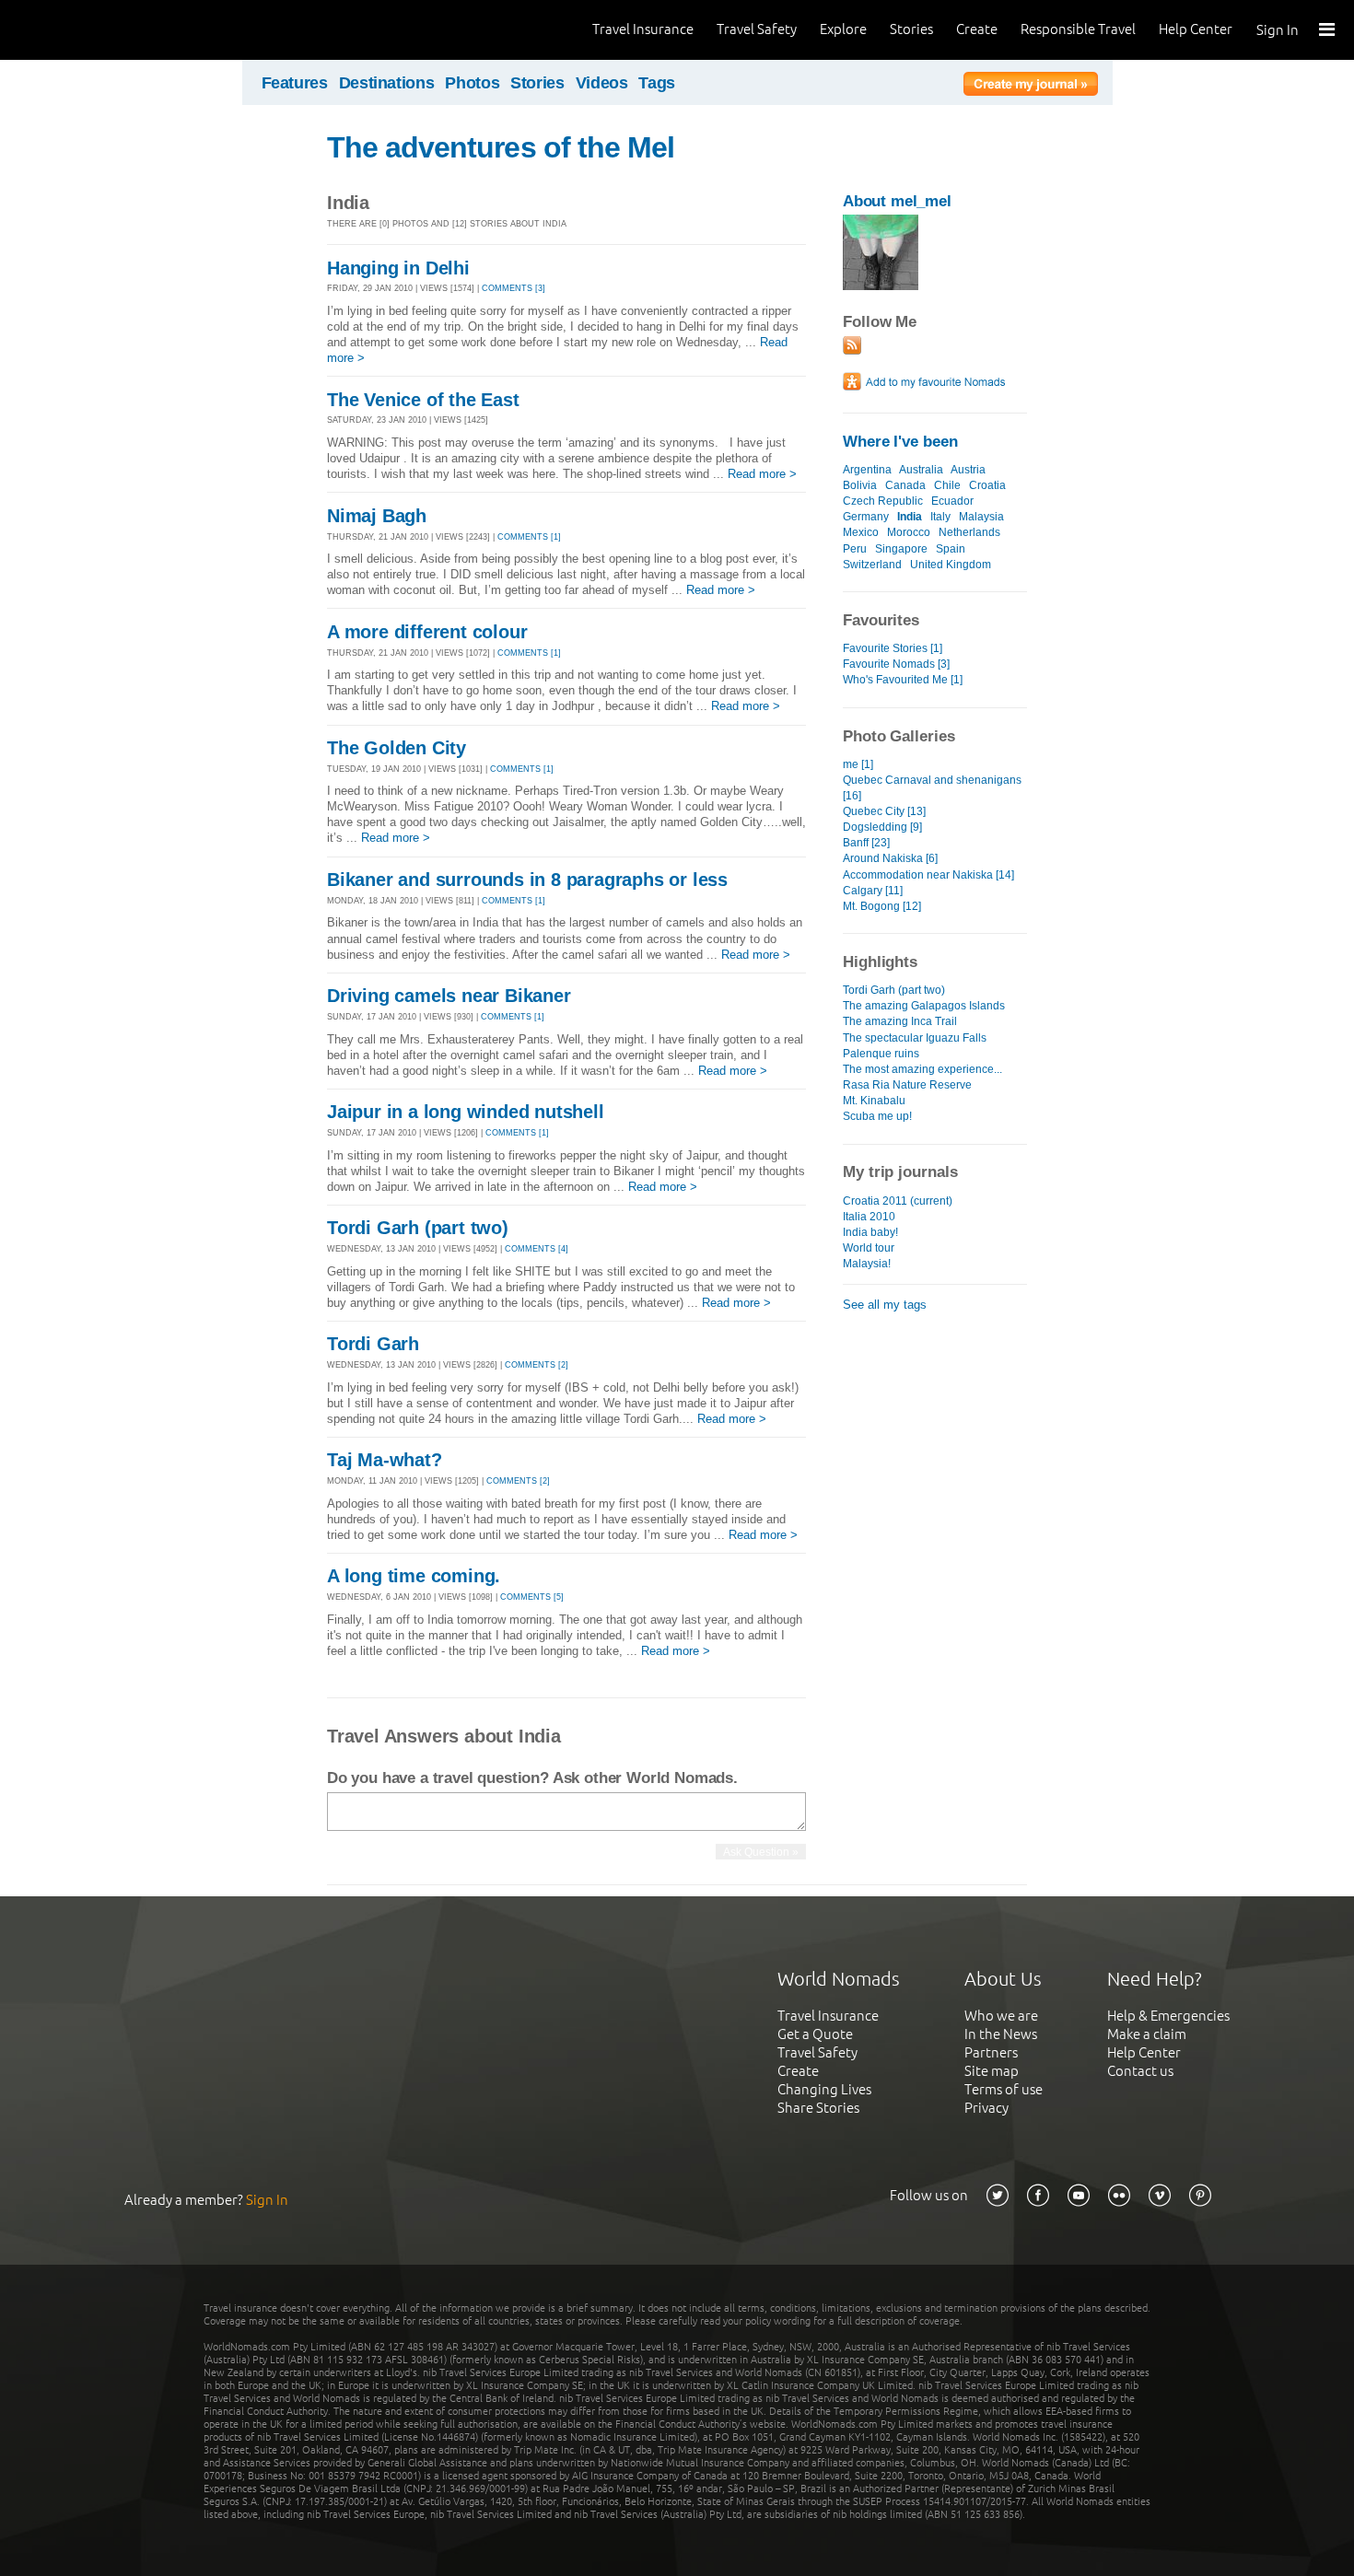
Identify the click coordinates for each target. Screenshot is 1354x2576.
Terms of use (1004, 2089)
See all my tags (885, 1305)
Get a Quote (815, 2034)
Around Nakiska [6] (890, 858)
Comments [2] (537, 1365)
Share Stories (818, 2108)
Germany (866, 517)
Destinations (387, 83)
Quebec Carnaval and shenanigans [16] (932, 788)
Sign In (1278, 30)
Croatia (987, 485)
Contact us (1140, 2071)
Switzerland (872, 565)
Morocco (909, 532)
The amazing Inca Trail (900, 1021)
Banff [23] (866, 843)
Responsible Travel (1078, 29)
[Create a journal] (1031, 87)
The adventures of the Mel (501, 147)
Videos (602, 83)
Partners (991, 2052)
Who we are (1001, 2016)
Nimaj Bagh (377, 516)
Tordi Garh (373, 1344)
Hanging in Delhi (398, 268)
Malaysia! (867, 1264)
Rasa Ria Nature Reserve (907, 1085)
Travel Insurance (643, 29)
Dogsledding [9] (882, 827)
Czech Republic (883, 501)
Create (977, 29)
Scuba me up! (877, 1116)
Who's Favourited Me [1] (903, 680)
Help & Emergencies (1168, 2016)
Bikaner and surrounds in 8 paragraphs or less (527, 880)
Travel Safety (757, 29)
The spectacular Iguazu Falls (915, 1038)
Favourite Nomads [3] (896, 664)
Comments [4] (537, 1249)
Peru (855, 549)
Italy (940, 517)
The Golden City (397, 748)
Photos (472, 83)
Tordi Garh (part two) (418, 1228)
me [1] (858, 764)
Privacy (986, 2108)
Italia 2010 (869, 1217)
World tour (869, 1248)
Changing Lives (824, 2089)
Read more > (762, 474)
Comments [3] (514, 288)
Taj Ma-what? (385, 1460)
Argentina (867, 470)
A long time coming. (414, 1576)
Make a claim (1147, 2034)
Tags (657, 83)
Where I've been (900, 442)
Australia (921, 470)
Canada (905, 485)
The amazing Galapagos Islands (924, 1006)
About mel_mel (897, 201)
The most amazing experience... (922, 1069)
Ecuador (952, 501)
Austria (968, 470)
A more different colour (427, 632)
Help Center (1196, 29)
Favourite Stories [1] (893, 648)
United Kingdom (951, 565)
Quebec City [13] (884, 811)
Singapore (901, 549)
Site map (992, 2071)
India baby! (870, 1232)
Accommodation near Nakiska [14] (928, 875)
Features (295, 83)
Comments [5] (532, 1597)
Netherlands (969, 532)
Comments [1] (529, 537)
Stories (911, 29)
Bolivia (860, 485)
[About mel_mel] (881, 286)
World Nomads (97, 30)
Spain (951, 549)
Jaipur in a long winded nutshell (466, 1112)
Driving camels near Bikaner (449, 996)
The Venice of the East (423, 400)
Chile (947, 485)
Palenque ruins (881, 1054)
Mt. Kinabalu (874, 1101)
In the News (1001, 2034)
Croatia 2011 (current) (898, 1201)
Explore (843, 29)
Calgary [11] (873, 891)
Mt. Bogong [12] (882, 906)
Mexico (861, 532)
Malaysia (981, 517)
